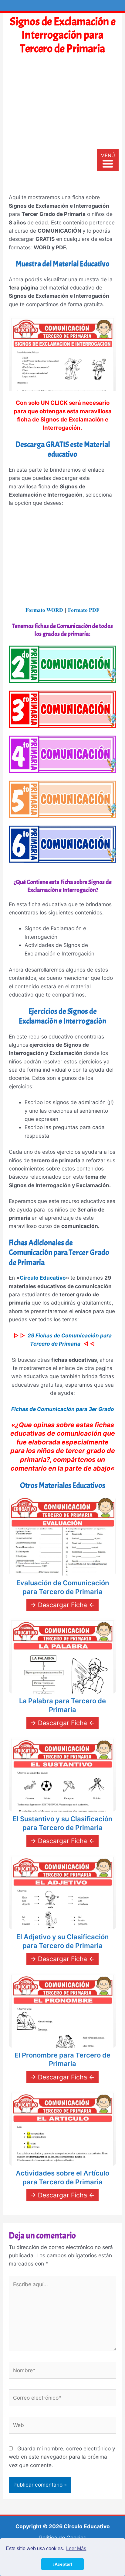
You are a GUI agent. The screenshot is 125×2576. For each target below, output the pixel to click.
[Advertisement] (62, 127)
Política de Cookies (63, 2538)
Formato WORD (44, 610)
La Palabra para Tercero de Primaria (62, 1705)
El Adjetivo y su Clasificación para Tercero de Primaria (62, 1941)
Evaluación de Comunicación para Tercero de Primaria (63, 1587)
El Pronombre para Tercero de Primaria (62, 2059)
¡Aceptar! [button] (63, 2564)
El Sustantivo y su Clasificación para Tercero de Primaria (62, 1823)
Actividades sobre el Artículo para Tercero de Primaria (62, 2177)
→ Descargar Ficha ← (62, 1605)
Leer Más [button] (76, 2548)
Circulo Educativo (43, 1278)
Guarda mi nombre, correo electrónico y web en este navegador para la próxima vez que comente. (62, 2457)
